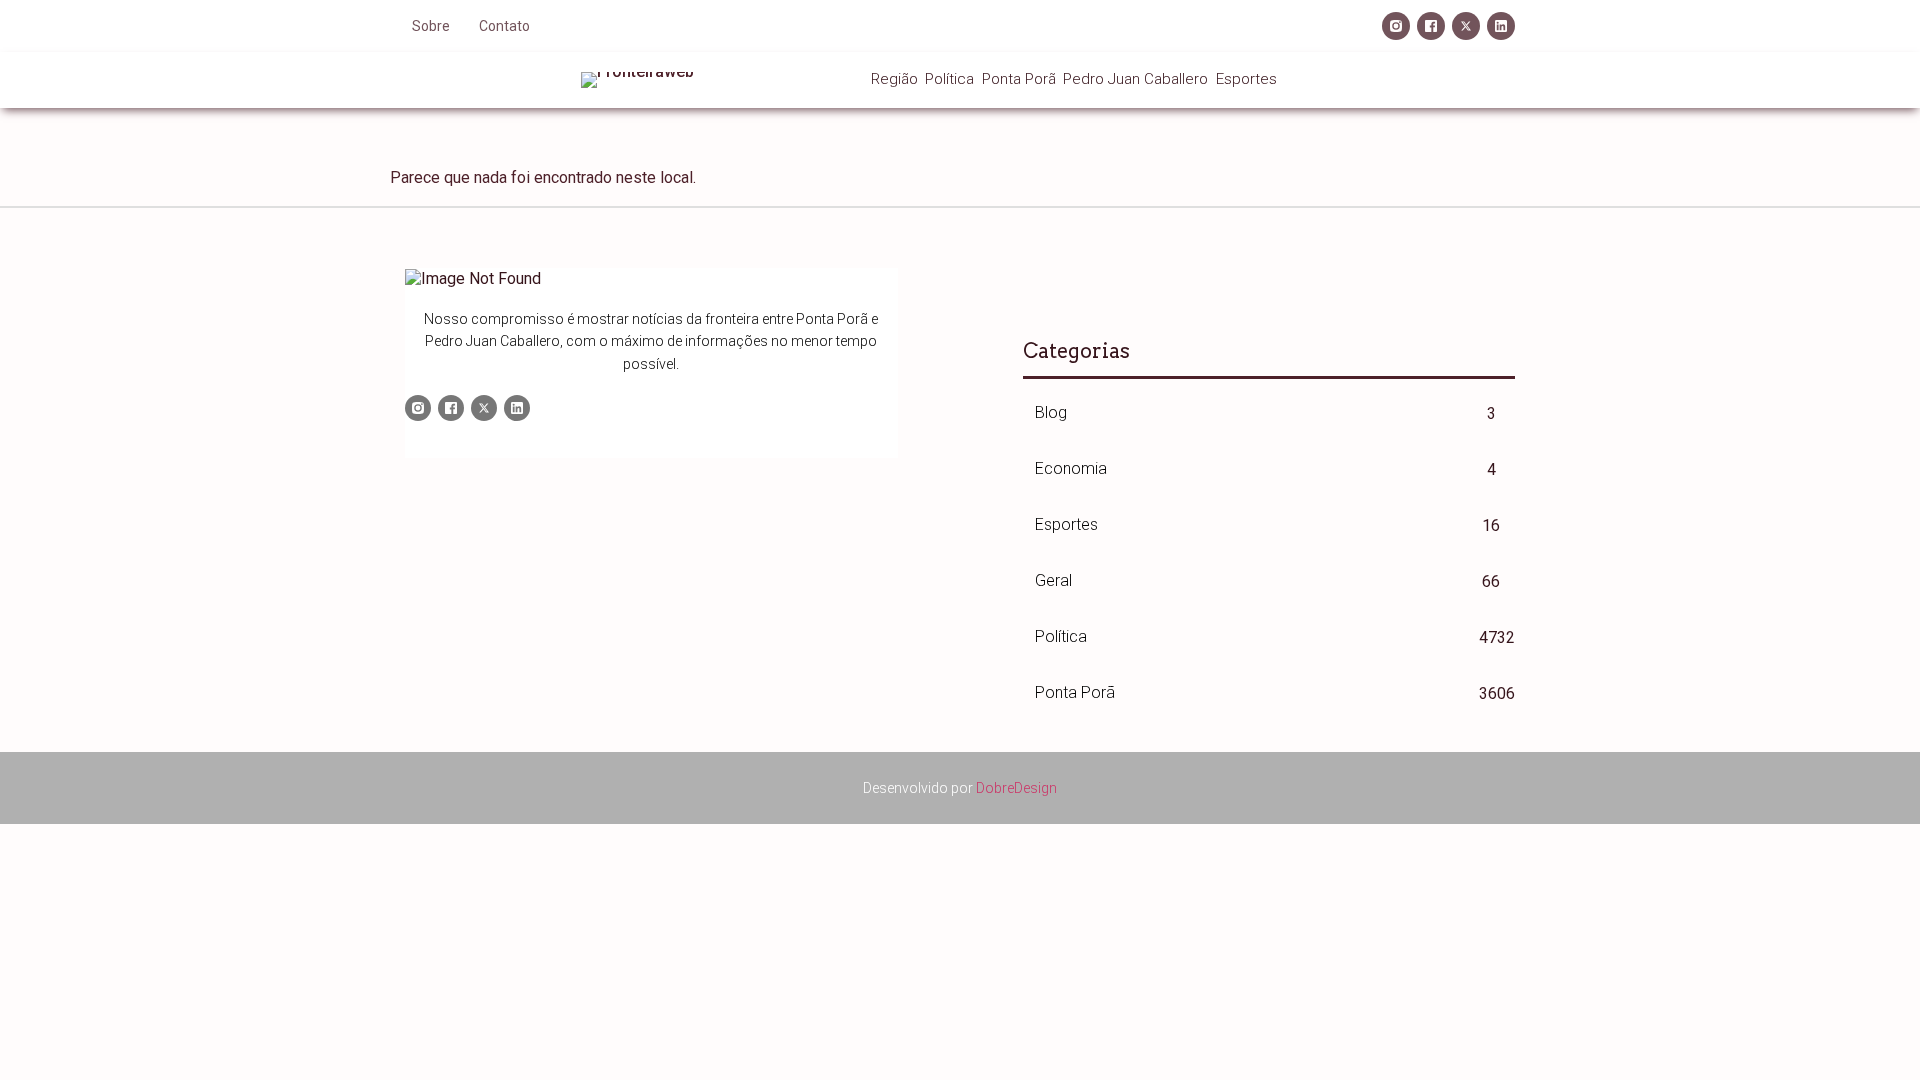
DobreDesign (1016, 788)
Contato (504, 26)
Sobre (431, 26)
